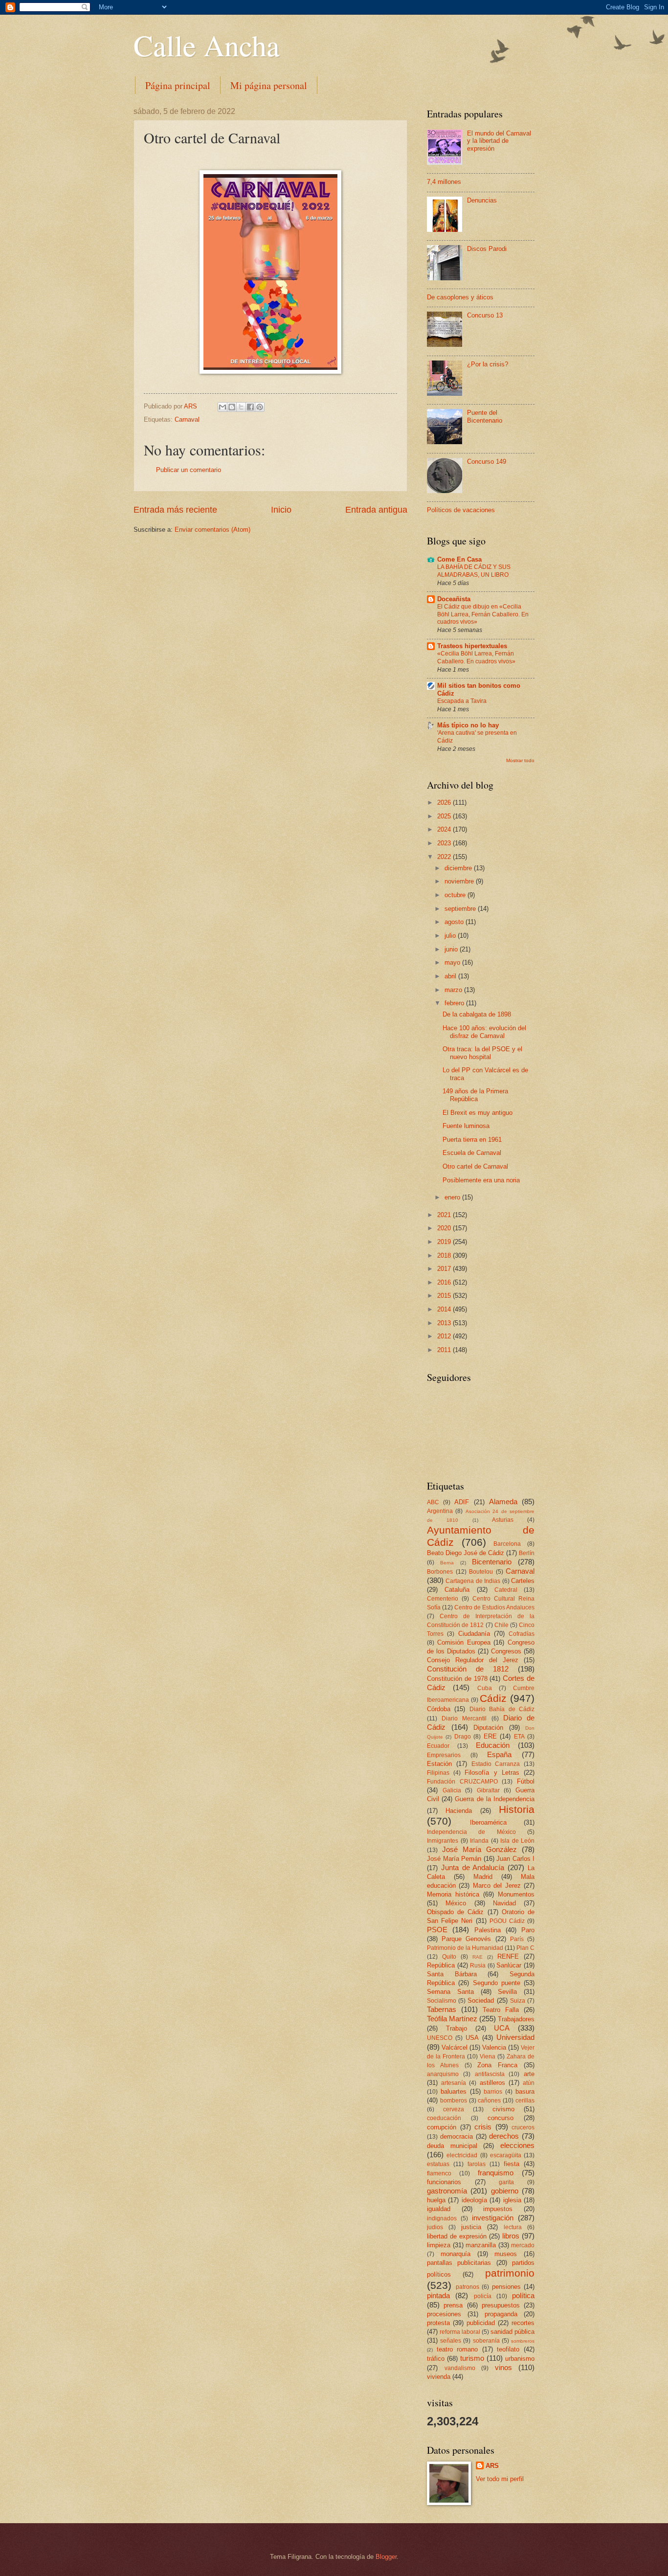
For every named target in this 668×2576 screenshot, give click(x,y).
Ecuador (438, 1746)
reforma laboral (460, 2332)
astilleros (492, 2083)
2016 (445, 1282)
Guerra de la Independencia (495, 1799)
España (499, 1754)
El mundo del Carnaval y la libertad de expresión (499, 141)
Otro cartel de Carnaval (475, 1166)
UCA (502, 2028)
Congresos (506, 1651)
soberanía (486, 2341)
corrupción (442, 2127)
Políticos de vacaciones (461, 510)
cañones (489, 2101)
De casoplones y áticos (460, 297)
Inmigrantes (443, 1841)
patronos (468, 2287)
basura (525, 2091)
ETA (519, 1737)
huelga (436, 2200)
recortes (523, 2323)
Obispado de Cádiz (455, 1912)
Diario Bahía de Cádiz (502, 1709)
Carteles (523, 1581)
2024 (445, 829)
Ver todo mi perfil (500, 2479)
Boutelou (481, 1572)
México (456, 1903)
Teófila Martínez (452, 2019)
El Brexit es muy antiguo (478, 1113)
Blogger (386, 2557)
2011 (445, 1350)
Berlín (527, 1553)
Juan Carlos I (515, 1859)
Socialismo (442, 2001)
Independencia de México (471, 1832)
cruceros (523, 2127)
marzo (454, 990)
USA (472, 2038)
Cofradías (522, 1634)
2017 (445, 1269)
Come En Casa (459, 559)
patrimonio (510, 2273)
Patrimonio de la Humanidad (465, 1948)
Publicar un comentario (189, 470)
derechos (504, 2136)
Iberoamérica (488, 1822)
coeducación (444, 2118)
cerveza (454, 2109)
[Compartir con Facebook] (250, 407)
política (523, 2295)
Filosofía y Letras (492, 1773)
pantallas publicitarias (459, 2263)
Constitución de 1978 (457, 1679)
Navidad (504, 1903)
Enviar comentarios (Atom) (212, 530)
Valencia (494, 2047)
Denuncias (482, 200)
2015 (445, 1296)
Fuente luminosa (466, 1126)
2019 (445, 1242)
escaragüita (506, 2155)
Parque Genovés (466, 1939)
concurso (501, 2118)
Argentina (440, 1511)
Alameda (503, 1502)
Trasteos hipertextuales (472, 646)
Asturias (503, 1520)
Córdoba (439, 1709)
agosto (455, 922)
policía (483, 2296)
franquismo (496, 2173)
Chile (501, 1625)
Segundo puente (497, 1983)
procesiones (444, 2314)
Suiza (518, 2001)
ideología (474, 2200)
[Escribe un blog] (232, 407)
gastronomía (447, 2191)
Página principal (178, 85)
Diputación (488, 1728)
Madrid (483, 1877)
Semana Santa (450, 1992)
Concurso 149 (487, 462)
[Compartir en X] (241, 407)
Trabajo (456, 2028)
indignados (442, 2218)
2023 (445, 843)
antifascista (490, 2074)
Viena (488, 2056)
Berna (447, 1563)
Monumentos (516, 1894)
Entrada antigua (376, 510)
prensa (453, 2305)
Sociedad (481, 2000)
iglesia (512, 2200)
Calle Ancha (207, 45)
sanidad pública (512, 2332)
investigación (493, 2218)
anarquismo (443, 2074)
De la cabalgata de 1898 (477, 1014)
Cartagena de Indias (473, 1581)
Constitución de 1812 (468, 1669)
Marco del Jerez (497, 1886)
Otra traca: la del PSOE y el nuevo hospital (482, 1053)
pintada (438, 2295)
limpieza (439, 2245)
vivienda (439, 2377)
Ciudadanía (474, 1634)
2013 (445, 1323)
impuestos (498, 2209)
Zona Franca (497, 2065)
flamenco (439, 2173)
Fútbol (526, 1781)
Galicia (452, 1790)
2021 (445, 1215)
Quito (449, 1957)
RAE (478, 1957)
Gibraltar (488, 1790)
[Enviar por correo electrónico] (223, 407)
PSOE (437, 1930)
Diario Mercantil (464, 1718)
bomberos (454, 2101)
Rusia (478, 1966)
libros (511, 2236)
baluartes (454, 2091)
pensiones (506, 2287)
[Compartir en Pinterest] (260, 407)
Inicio (281, 510)
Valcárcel (455, 2047)
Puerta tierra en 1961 (472, 1140)
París (517, 1939)
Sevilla (507, 1992)
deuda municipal (452, 2146)
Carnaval (187, 419)
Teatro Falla (501, 2010)
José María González (479, 1849)
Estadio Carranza (496, 1764)
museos (506, 2254)
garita (506, 2182)
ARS (492, 2466)
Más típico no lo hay (468, 725)
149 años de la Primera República (475, 1095)
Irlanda (479, 1841)
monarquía (456, 2254)
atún (529, 2083)
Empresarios (444, 1755)
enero (453, 1197)
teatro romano (457, 2349)
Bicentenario (492, 1562)
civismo (503, 2109)
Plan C (525, 1948)
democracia (456, 2136)
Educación (493, 1745)
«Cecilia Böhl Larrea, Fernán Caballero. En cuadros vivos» (476, 657)
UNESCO (440, 2038)
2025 (445, 816)
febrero (455, 1003)
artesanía (454, 2083)
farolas (477, 2164)
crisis (483, 2127)
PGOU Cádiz (507, 1921)
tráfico (436, 2359)
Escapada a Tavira (462, 701)
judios (435, 2227)
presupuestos (501, 2305)
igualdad (439, 2209)
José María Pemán (454, 1859)
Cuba (485, 1688)
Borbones (440, 1572)
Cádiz (493, 1698)
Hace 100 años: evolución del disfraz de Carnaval (484, 1032)
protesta (438, 2323)
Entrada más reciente (175, 510)
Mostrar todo (520, 760)
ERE (490, 1736)
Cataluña (457, 1590)
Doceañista (454, 599)
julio (451, 936)
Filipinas (438, 1773)
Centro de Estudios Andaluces (494, 1607)
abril (451, 976)
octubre (456, 895)
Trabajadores (516, 2019)
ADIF (462, 1502)
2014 (445, 1309)
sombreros (523, 2341)
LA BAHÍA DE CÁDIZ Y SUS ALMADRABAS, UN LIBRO (474, 571)
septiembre (461, 909)
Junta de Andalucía (473, 1867)
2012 (445, 1336)
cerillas (525, 2101)
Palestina (488, 1930)
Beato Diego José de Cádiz (466, 1553)
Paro (528, 1930)
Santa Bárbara (452, 1974)
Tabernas (442, 2009)
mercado (523, 2245)
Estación (439, 1764)
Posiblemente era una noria (481, 1180)
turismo (472, 2358)
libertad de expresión (457, 2236)
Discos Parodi (487, 249)
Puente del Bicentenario (485, 416)
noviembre (460, 881)
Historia (517, 1809)
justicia (471, 2227)
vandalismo (460, 2368)
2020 (445, 1228)
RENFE (508, 1956)
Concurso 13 (485, 315)
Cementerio (443, 1599)
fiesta (512, 2164)
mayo (453, 962)
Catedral (506, 1590)
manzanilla (481, 2245)
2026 (445, 802)
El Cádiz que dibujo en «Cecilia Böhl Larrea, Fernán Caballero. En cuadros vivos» (483, 614)
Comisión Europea (464, 1642)
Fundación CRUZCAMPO (462, 1782)
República (441, 1965)
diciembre (459, 868)
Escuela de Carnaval (472, 1153)
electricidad (462, 2155)
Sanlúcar (509, 1965)
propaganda (501, 2314)
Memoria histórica (453, 1894)
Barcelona (507, 1544)
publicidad (481, 2323)
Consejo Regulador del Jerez (473, 1660)
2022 (445, 857)
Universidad (515, 2037)
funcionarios (444, 2182)
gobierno (505, 2191)
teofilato (508, 2349)
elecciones (517, 2145)
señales (451, 2341)
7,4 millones (444, 182)
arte (529, 2074)
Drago (463, 1737)
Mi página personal (269, 85)
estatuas (438, 2164)
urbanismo (520, 2359)
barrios (493, 2092)
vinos (503, 2367)
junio (452, 949)
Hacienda (459, 1811)
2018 (445, 1255)
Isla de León (517, 1841)
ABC (433, 1502)
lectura (513, 2227)
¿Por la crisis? (488, 364)
